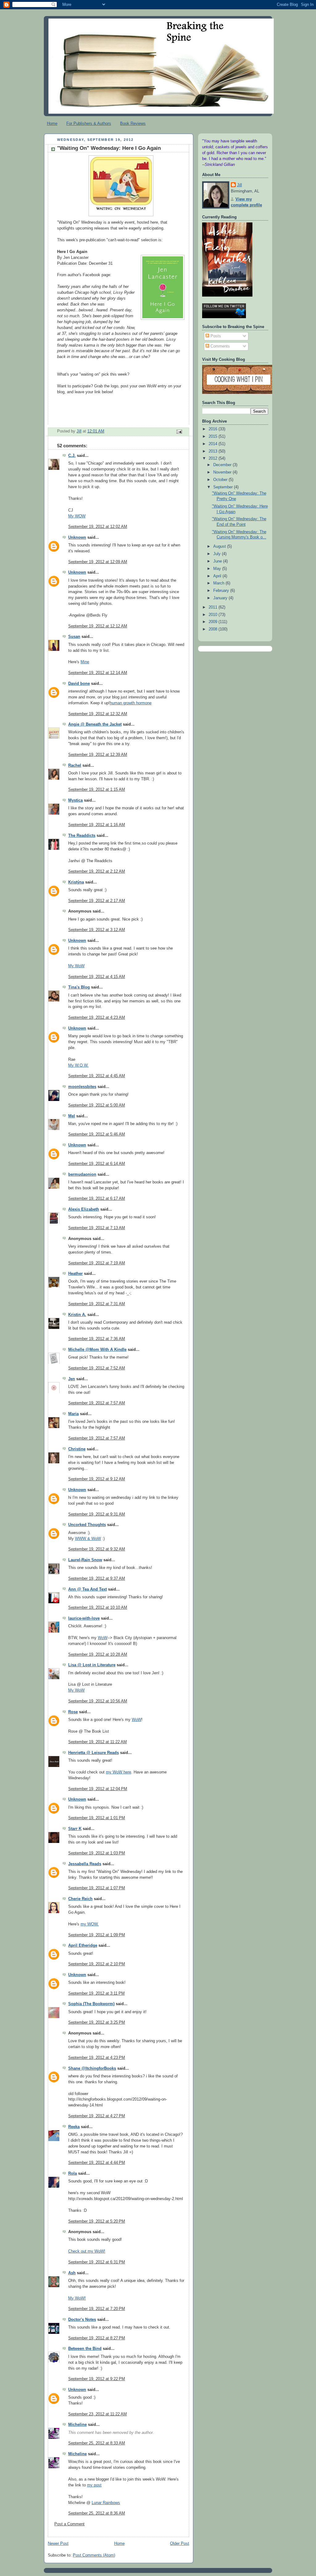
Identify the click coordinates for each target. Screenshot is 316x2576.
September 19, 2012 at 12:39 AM (98, 755)
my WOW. (90, 1924)
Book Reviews (133, 123)
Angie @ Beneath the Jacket (95, 724)
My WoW (76, 966)
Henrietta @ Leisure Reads (94, 1753)
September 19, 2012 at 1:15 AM (97, 790)
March (219, 583)
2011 (214, 607)
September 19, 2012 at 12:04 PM (98, 1789)
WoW (103, 1638)
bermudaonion (82, 1174)
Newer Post (58, 2544)
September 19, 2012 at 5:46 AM (97, 1134)
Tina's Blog (79, 987)
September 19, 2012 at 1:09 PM (97, 1935)
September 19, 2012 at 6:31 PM (97, 2262)
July (218, 554)
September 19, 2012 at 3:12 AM (97, 930)
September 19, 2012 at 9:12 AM (97, 1479)
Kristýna (76, 882)
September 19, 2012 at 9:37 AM (97, 1579)
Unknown (77, 538)
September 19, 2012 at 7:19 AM (97, 1263)
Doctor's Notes (82, 2320)
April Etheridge (83, 1946)
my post (94, 2485)
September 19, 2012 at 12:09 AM (98, 562)
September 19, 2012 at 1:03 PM (97, 1853)
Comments (220, 346)
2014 (214, 444)
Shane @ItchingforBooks (92, 2068)
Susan (74, 637)
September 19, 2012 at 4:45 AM (97, 1076)
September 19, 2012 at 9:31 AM (97, 1514)
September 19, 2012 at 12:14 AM (98, 673)
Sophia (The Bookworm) (91, 2004)
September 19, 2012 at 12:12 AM (98, 626)
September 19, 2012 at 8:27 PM (97, 2338)
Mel (72, 1116)
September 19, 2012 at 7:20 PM (97, 2309)
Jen (72, 1379)
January (221, 598)
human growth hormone (131, 703)
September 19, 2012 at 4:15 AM (97, 977)
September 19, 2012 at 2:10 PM (97, 1964)
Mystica (75, 800)
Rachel (75, 765)
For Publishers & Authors (89, 123)
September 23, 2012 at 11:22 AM (98, 2414)
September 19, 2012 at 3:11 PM (96, 1993)
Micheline (77, 2425)
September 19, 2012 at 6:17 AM (97, 1199)
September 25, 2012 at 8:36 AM (97, 2513)
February (222, 591)
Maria (73, 1414)
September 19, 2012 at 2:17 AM (97, 901)
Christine (77, 1449)
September (224, 487)
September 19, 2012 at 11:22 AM (98, 1742)
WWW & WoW (88, 1539)
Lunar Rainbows (106, 2503)
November (223, 472)
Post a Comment (69, 2524)
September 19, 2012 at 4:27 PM (97, 2116)
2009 (214, 622)
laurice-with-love (84, 1618)
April (218, 576)
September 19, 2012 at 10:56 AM (98, 1701)
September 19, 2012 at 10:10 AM (98, 1608)
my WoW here (118, 1772)
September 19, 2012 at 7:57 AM (97, 1403)
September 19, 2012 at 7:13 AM (97, 1228)
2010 (214, 615)
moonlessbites (82, 1087)
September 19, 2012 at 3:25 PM (97, 2022)
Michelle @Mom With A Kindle (97, 1350)
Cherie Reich (80, 1899)
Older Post (180, 2544)
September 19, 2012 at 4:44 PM (97, 2163)
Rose (73, 1712)
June (218, 561)
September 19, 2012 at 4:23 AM (97, 1018)
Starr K (75, 1829)
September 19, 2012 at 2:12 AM (97, 871)
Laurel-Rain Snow (85, 1560)
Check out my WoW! (87, 2251)
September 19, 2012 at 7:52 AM (97, 1368)
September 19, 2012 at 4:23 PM (97, 2058)
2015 (214, 436)
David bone (79, 684)
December (223, 465)
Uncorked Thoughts (87, 1525)
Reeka (74, 2127)
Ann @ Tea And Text (87, 1589)
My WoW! (77, 2298)
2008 (214, 629)
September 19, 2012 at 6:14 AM (97, 1164)
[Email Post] (179, 432)
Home (52, 123)
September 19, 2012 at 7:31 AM (97, 1304)
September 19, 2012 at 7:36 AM (97, 1339)
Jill (239, 185)
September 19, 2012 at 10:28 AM (98, 1655)
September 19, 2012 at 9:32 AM (97, 1549)
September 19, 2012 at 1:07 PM (97, 1888)
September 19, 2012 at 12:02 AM (98, 527)
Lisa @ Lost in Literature (92, 1665)
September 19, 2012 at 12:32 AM (98, 714)
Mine (85, 662)
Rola (73, 2173)
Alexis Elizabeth (84, 1209)
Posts (215, 336)
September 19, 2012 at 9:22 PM (97, 2379)
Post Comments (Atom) (94, 2555)
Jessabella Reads (85, 1864)
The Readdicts (82, 836)
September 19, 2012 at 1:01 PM (97, 1818)
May (218, 569)
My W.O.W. (78, 1065)
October (221, 480)
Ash (72, 2273)
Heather (75, 1274)
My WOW (77, 516)
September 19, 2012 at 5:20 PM (97, 2221)
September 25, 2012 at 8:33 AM (97, 2443)
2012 (214, 458)
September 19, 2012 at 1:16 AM (97, 825)
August (220, 546)
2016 (214, 429)
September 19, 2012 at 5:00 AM (97, 1105)
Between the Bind (85, 2349)
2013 (214, 451)
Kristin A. (77, 1315)
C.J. (72, 456)
